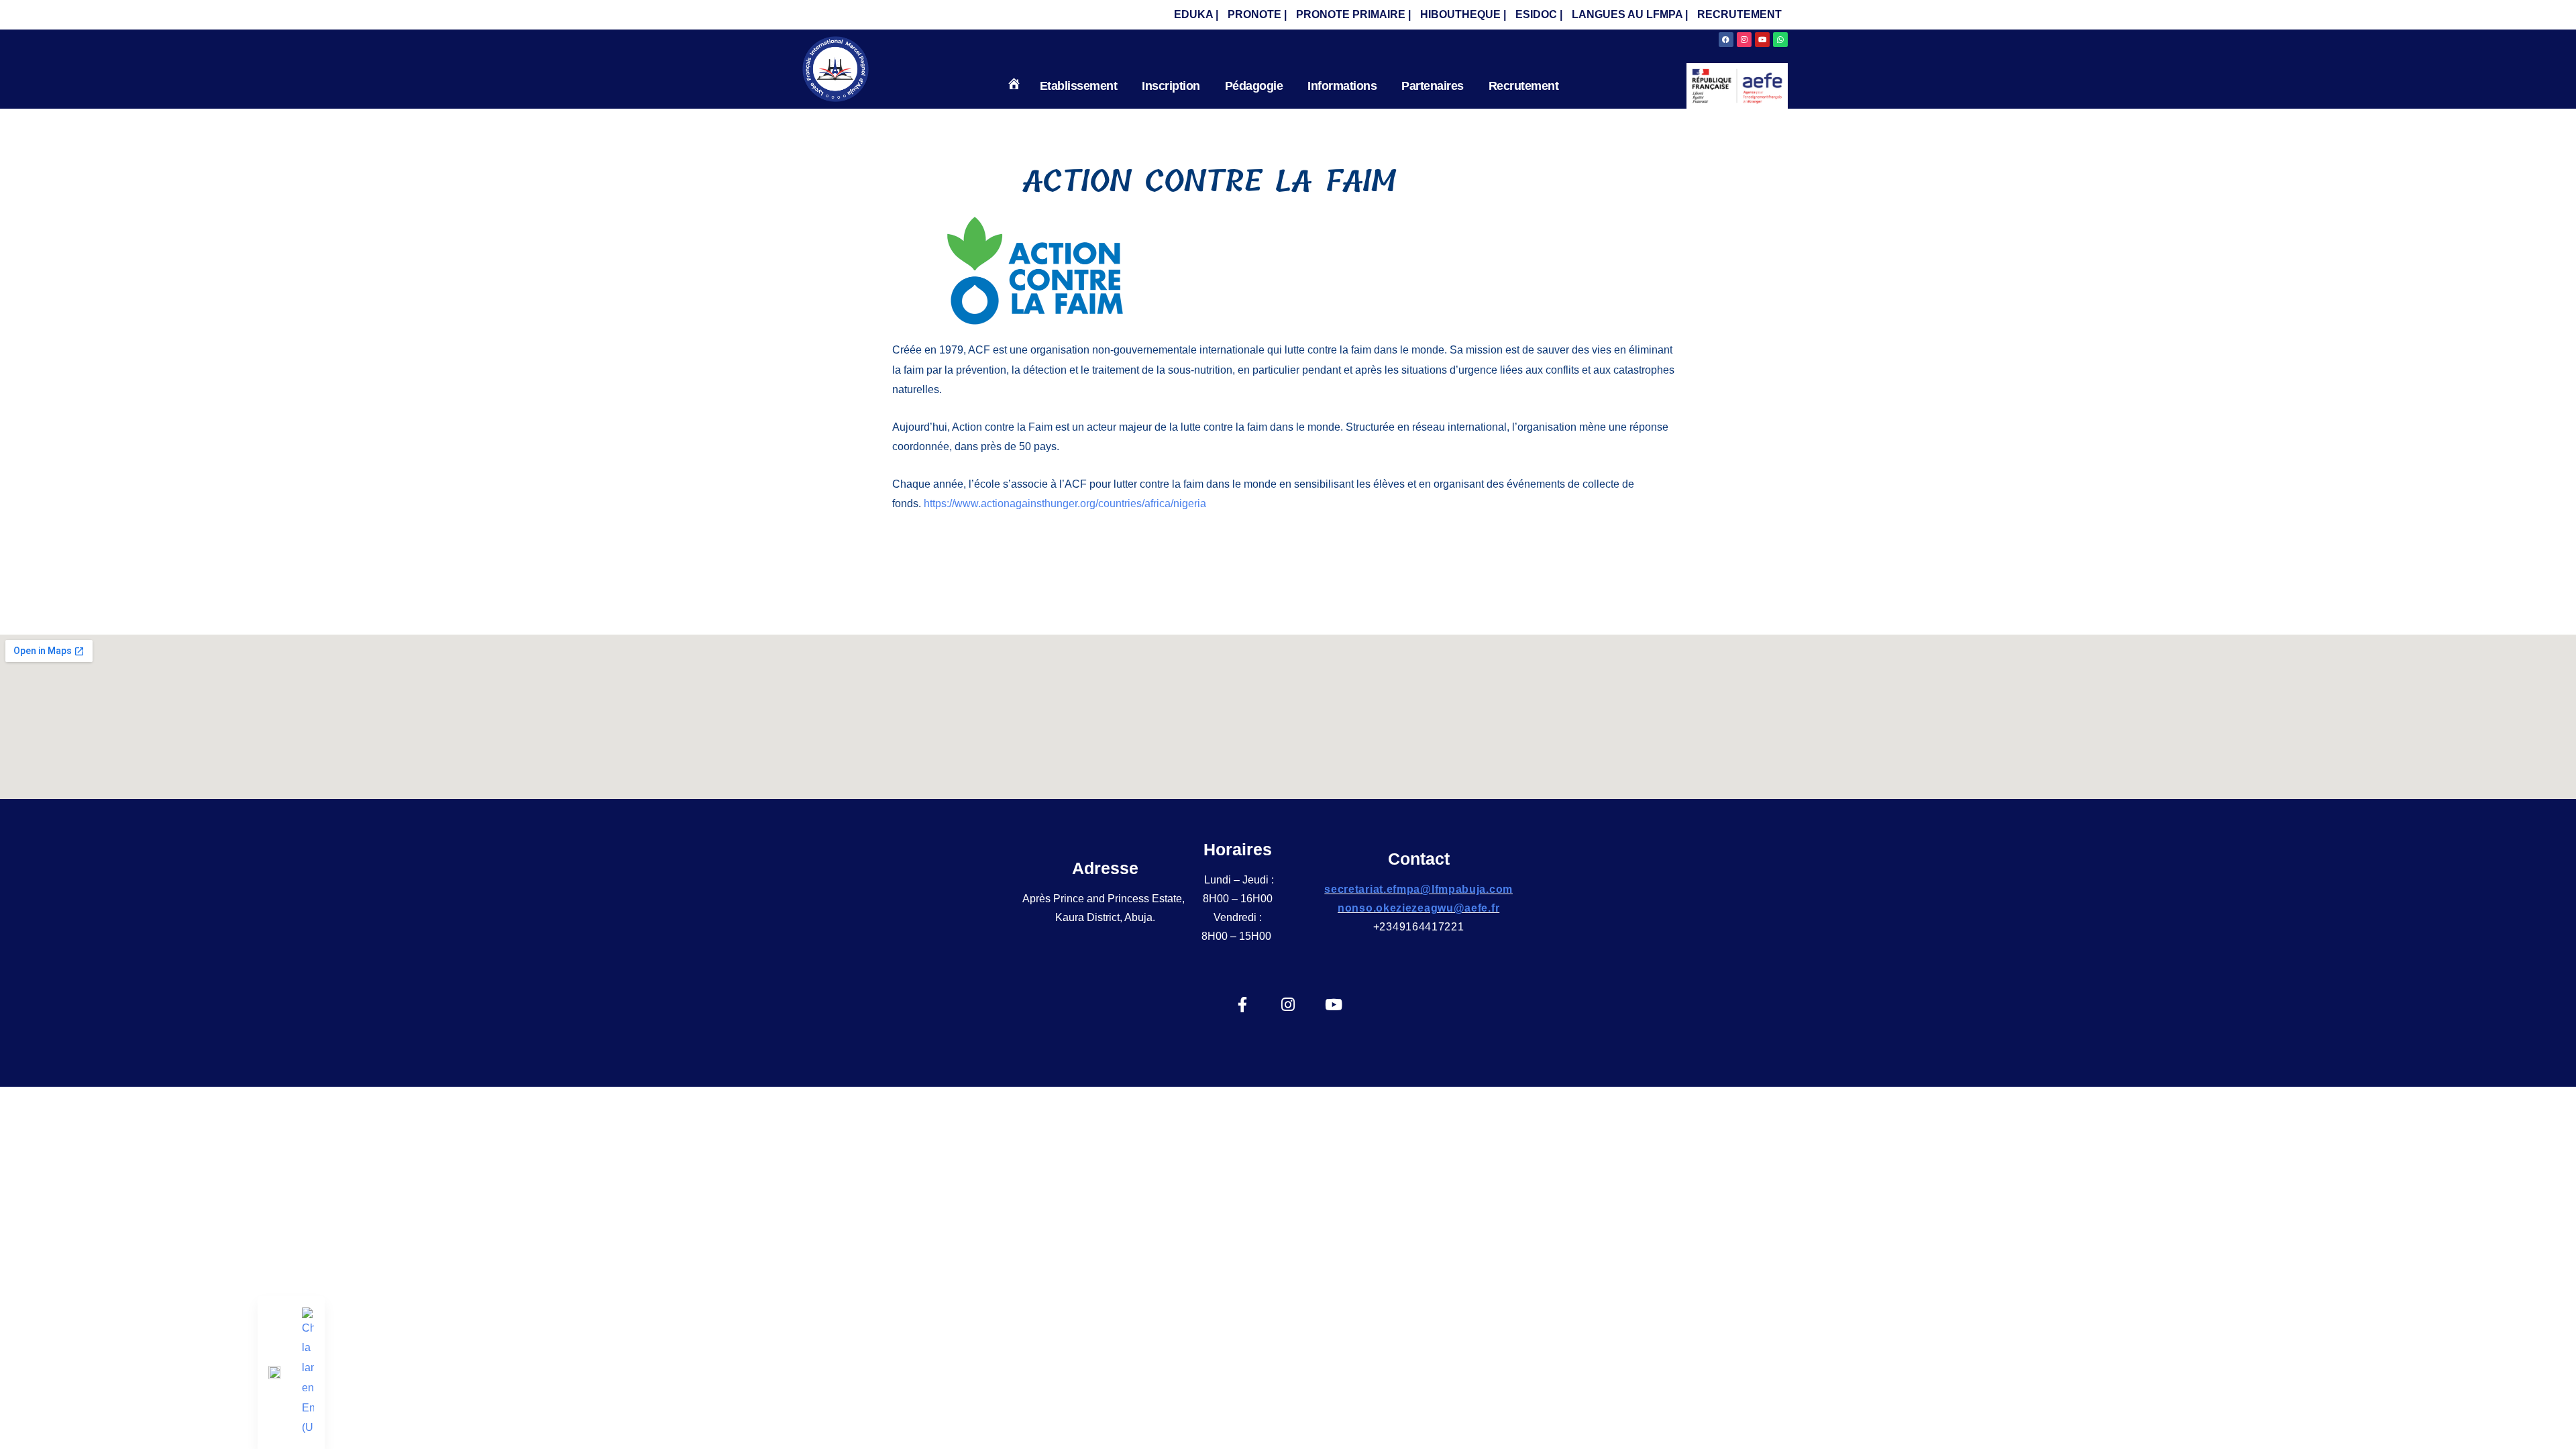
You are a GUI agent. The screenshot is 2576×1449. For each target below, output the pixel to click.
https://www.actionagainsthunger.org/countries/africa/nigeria (1065, 503)
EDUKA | (1196, 14)
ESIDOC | (1539, 14)
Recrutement (1524, 86)
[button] (1082, 86)
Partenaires (1433, 86)
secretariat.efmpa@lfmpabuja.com (1418, 889)
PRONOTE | (1257, 14)
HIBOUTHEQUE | (1463, 14)
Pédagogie (1254, 86)
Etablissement (1079, 86)
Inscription (1171, 86)
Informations (1342, 86)
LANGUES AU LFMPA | (1630, 14)
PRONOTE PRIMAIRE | (1353, 14)
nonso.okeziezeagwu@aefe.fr (1418, 908)
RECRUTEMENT (1739, 14)
